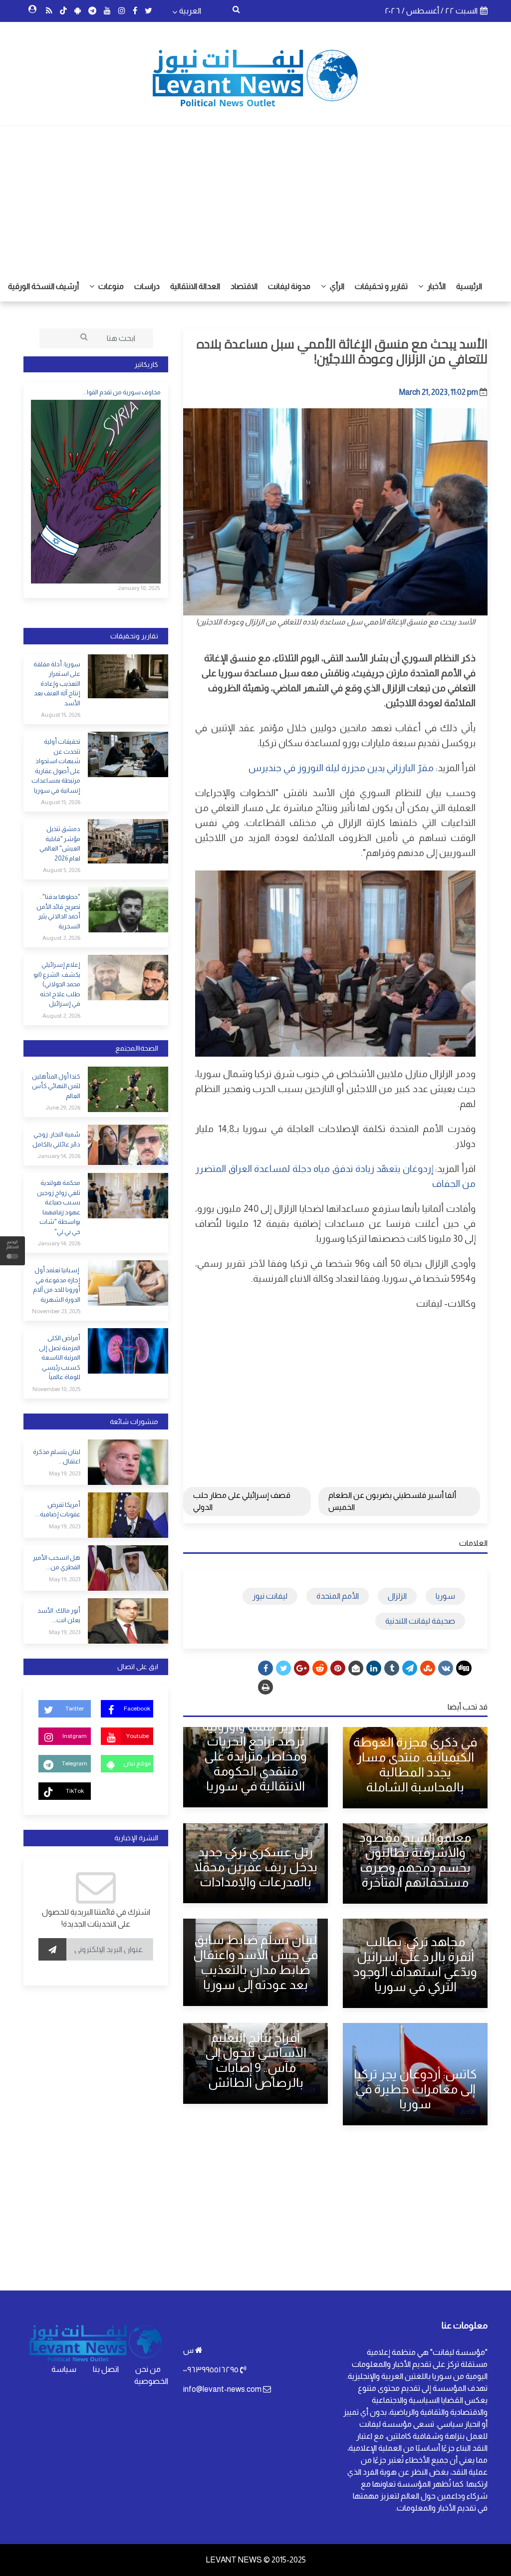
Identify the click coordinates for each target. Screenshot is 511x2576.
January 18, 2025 (138, 588)
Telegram (75, 1763)
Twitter (75, 1709)
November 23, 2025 (56, 1311)
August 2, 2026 (61, 938)
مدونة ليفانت (289, 286)
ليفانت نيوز (270, 1596)
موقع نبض (137, 1763)
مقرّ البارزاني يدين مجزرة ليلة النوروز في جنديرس (341, 768)
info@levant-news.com (222, 2389)
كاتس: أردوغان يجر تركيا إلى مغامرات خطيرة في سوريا (415, 2089)
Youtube (137, 1736)
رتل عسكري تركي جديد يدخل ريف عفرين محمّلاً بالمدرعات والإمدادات (255, 1867)
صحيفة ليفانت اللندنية (420, 1621)
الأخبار (436, 286)
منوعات (110, 286)
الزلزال (397, 1596)
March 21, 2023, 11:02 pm (439, 392)
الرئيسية (469, 286)
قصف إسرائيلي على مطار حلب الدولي (242, 1501)
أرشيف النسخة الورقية (43, 286)
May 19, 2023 (65, 1473)
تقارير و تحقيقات (381, 286)
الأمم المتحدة (338, 1596)
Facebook (137, 1709)
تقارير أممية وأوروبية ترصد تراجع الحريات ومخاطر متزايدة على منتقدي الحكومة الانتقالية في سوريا (255, 1756)
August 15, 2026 (61, 715)
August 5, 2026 (62, 870)
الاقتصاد (244, 286)
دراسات (147, 286)
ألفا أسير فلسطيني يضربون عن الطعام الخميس (392, 1501)
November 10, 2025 (56, 1389)
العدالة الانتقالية (195, 286)
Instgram (75, 1736)
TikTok (75, 1791)
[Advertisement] (255, 197)
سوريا (445, 1596)
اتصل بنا (106, 2369)
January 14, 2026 (59, 1156)
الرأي (336, 286)
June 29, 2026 (63, 1108)
